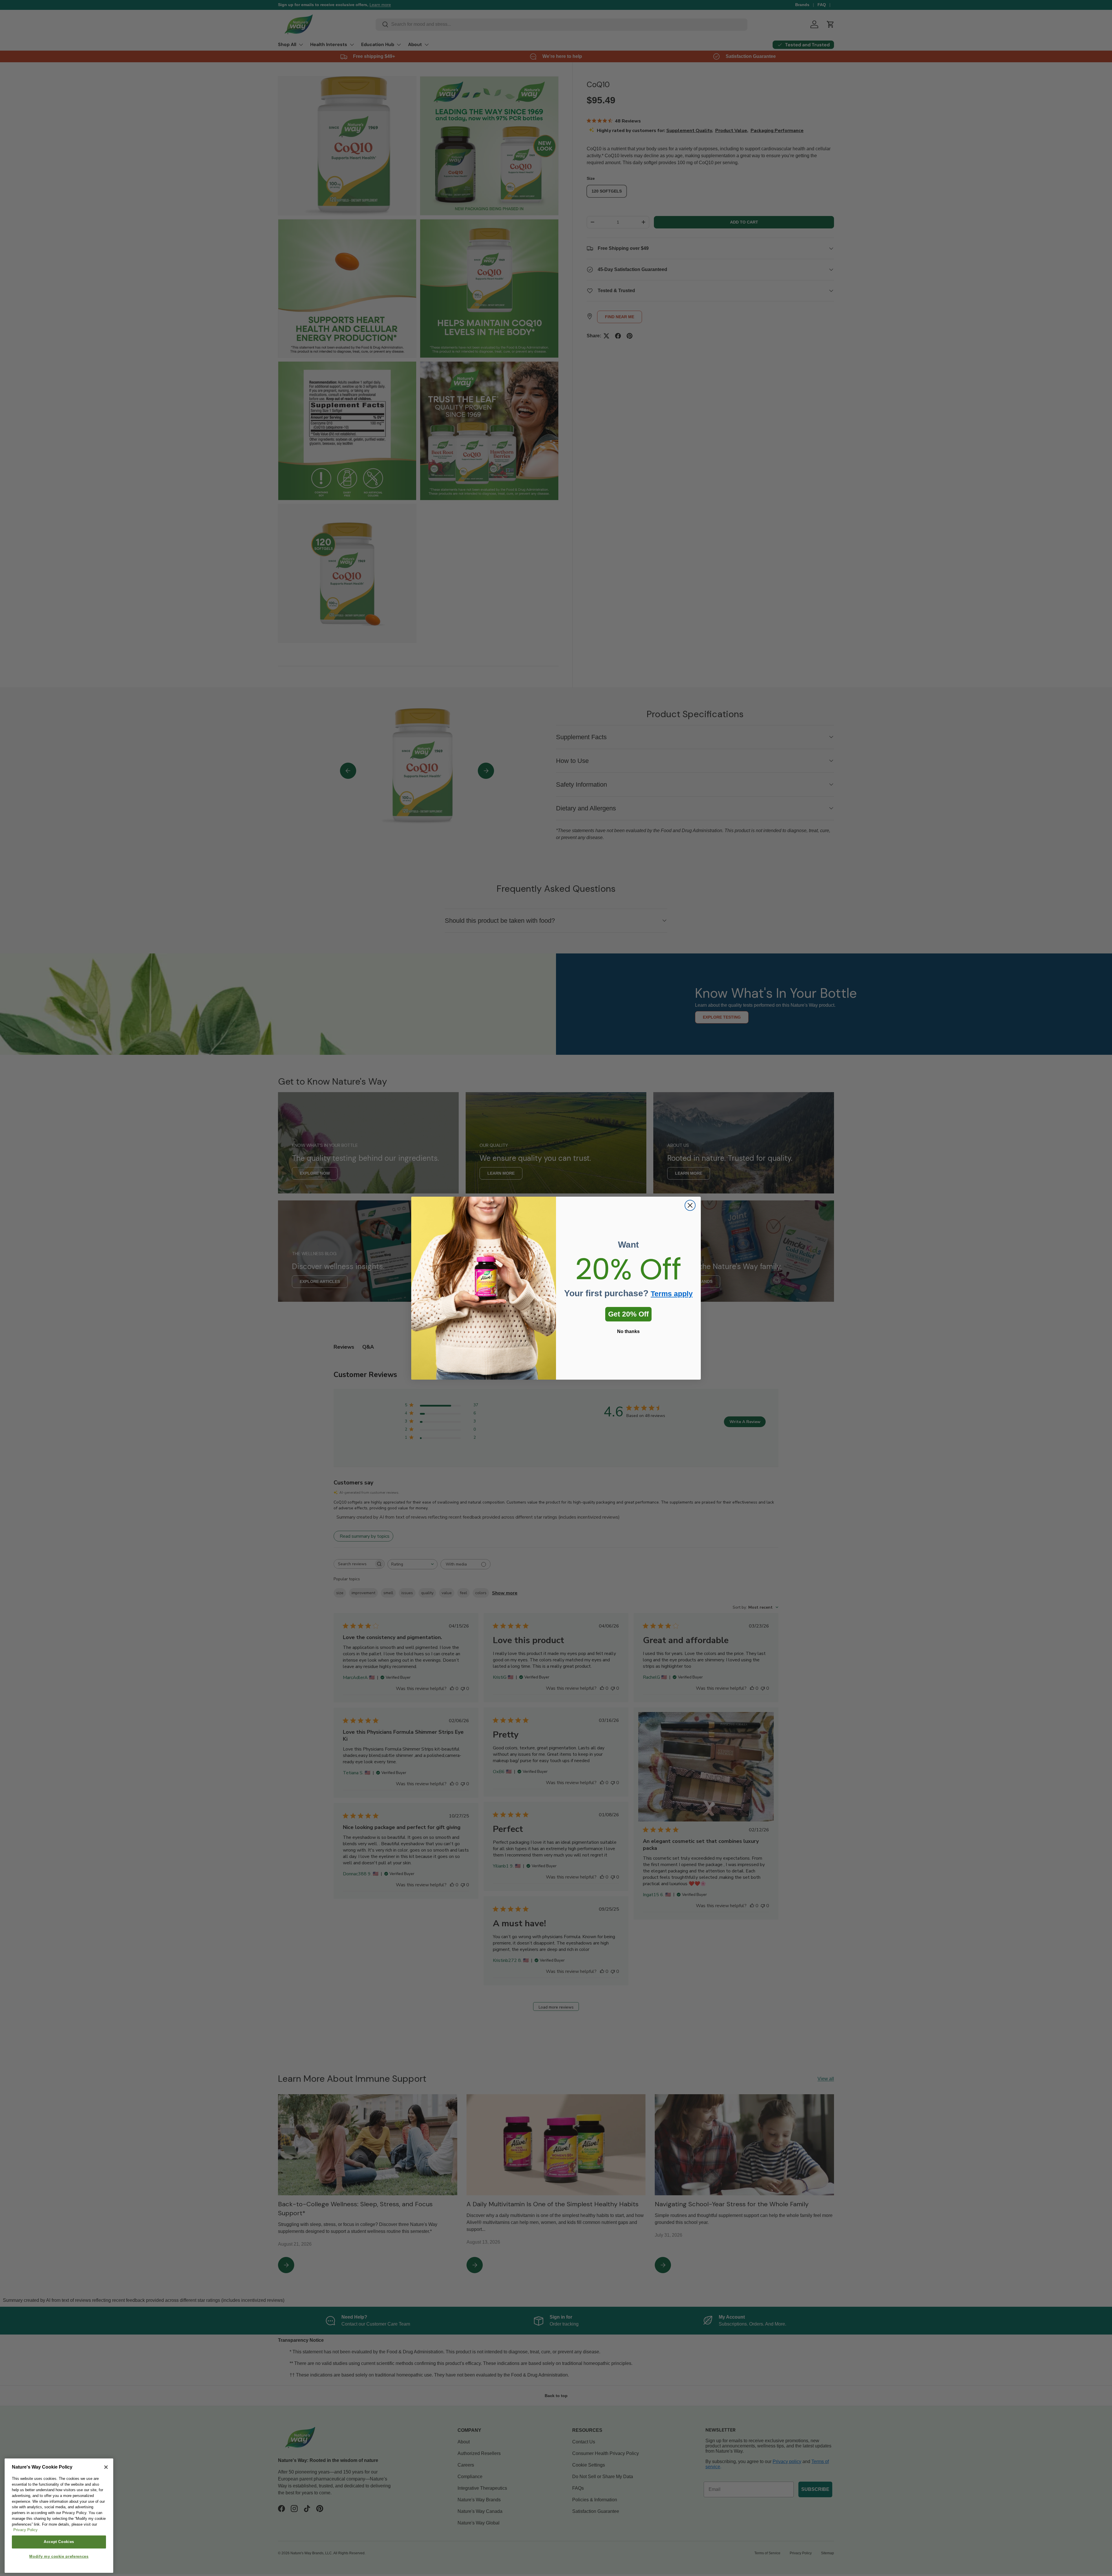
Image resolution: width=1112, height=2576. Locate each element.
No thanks (628, 1331)
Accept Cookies (59, 2542)
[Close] (106, 2467)
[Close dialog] (690, 1205)
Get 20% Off (628, 1314)
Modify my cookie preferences (59, 2556)
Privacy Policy (25, 2530)
